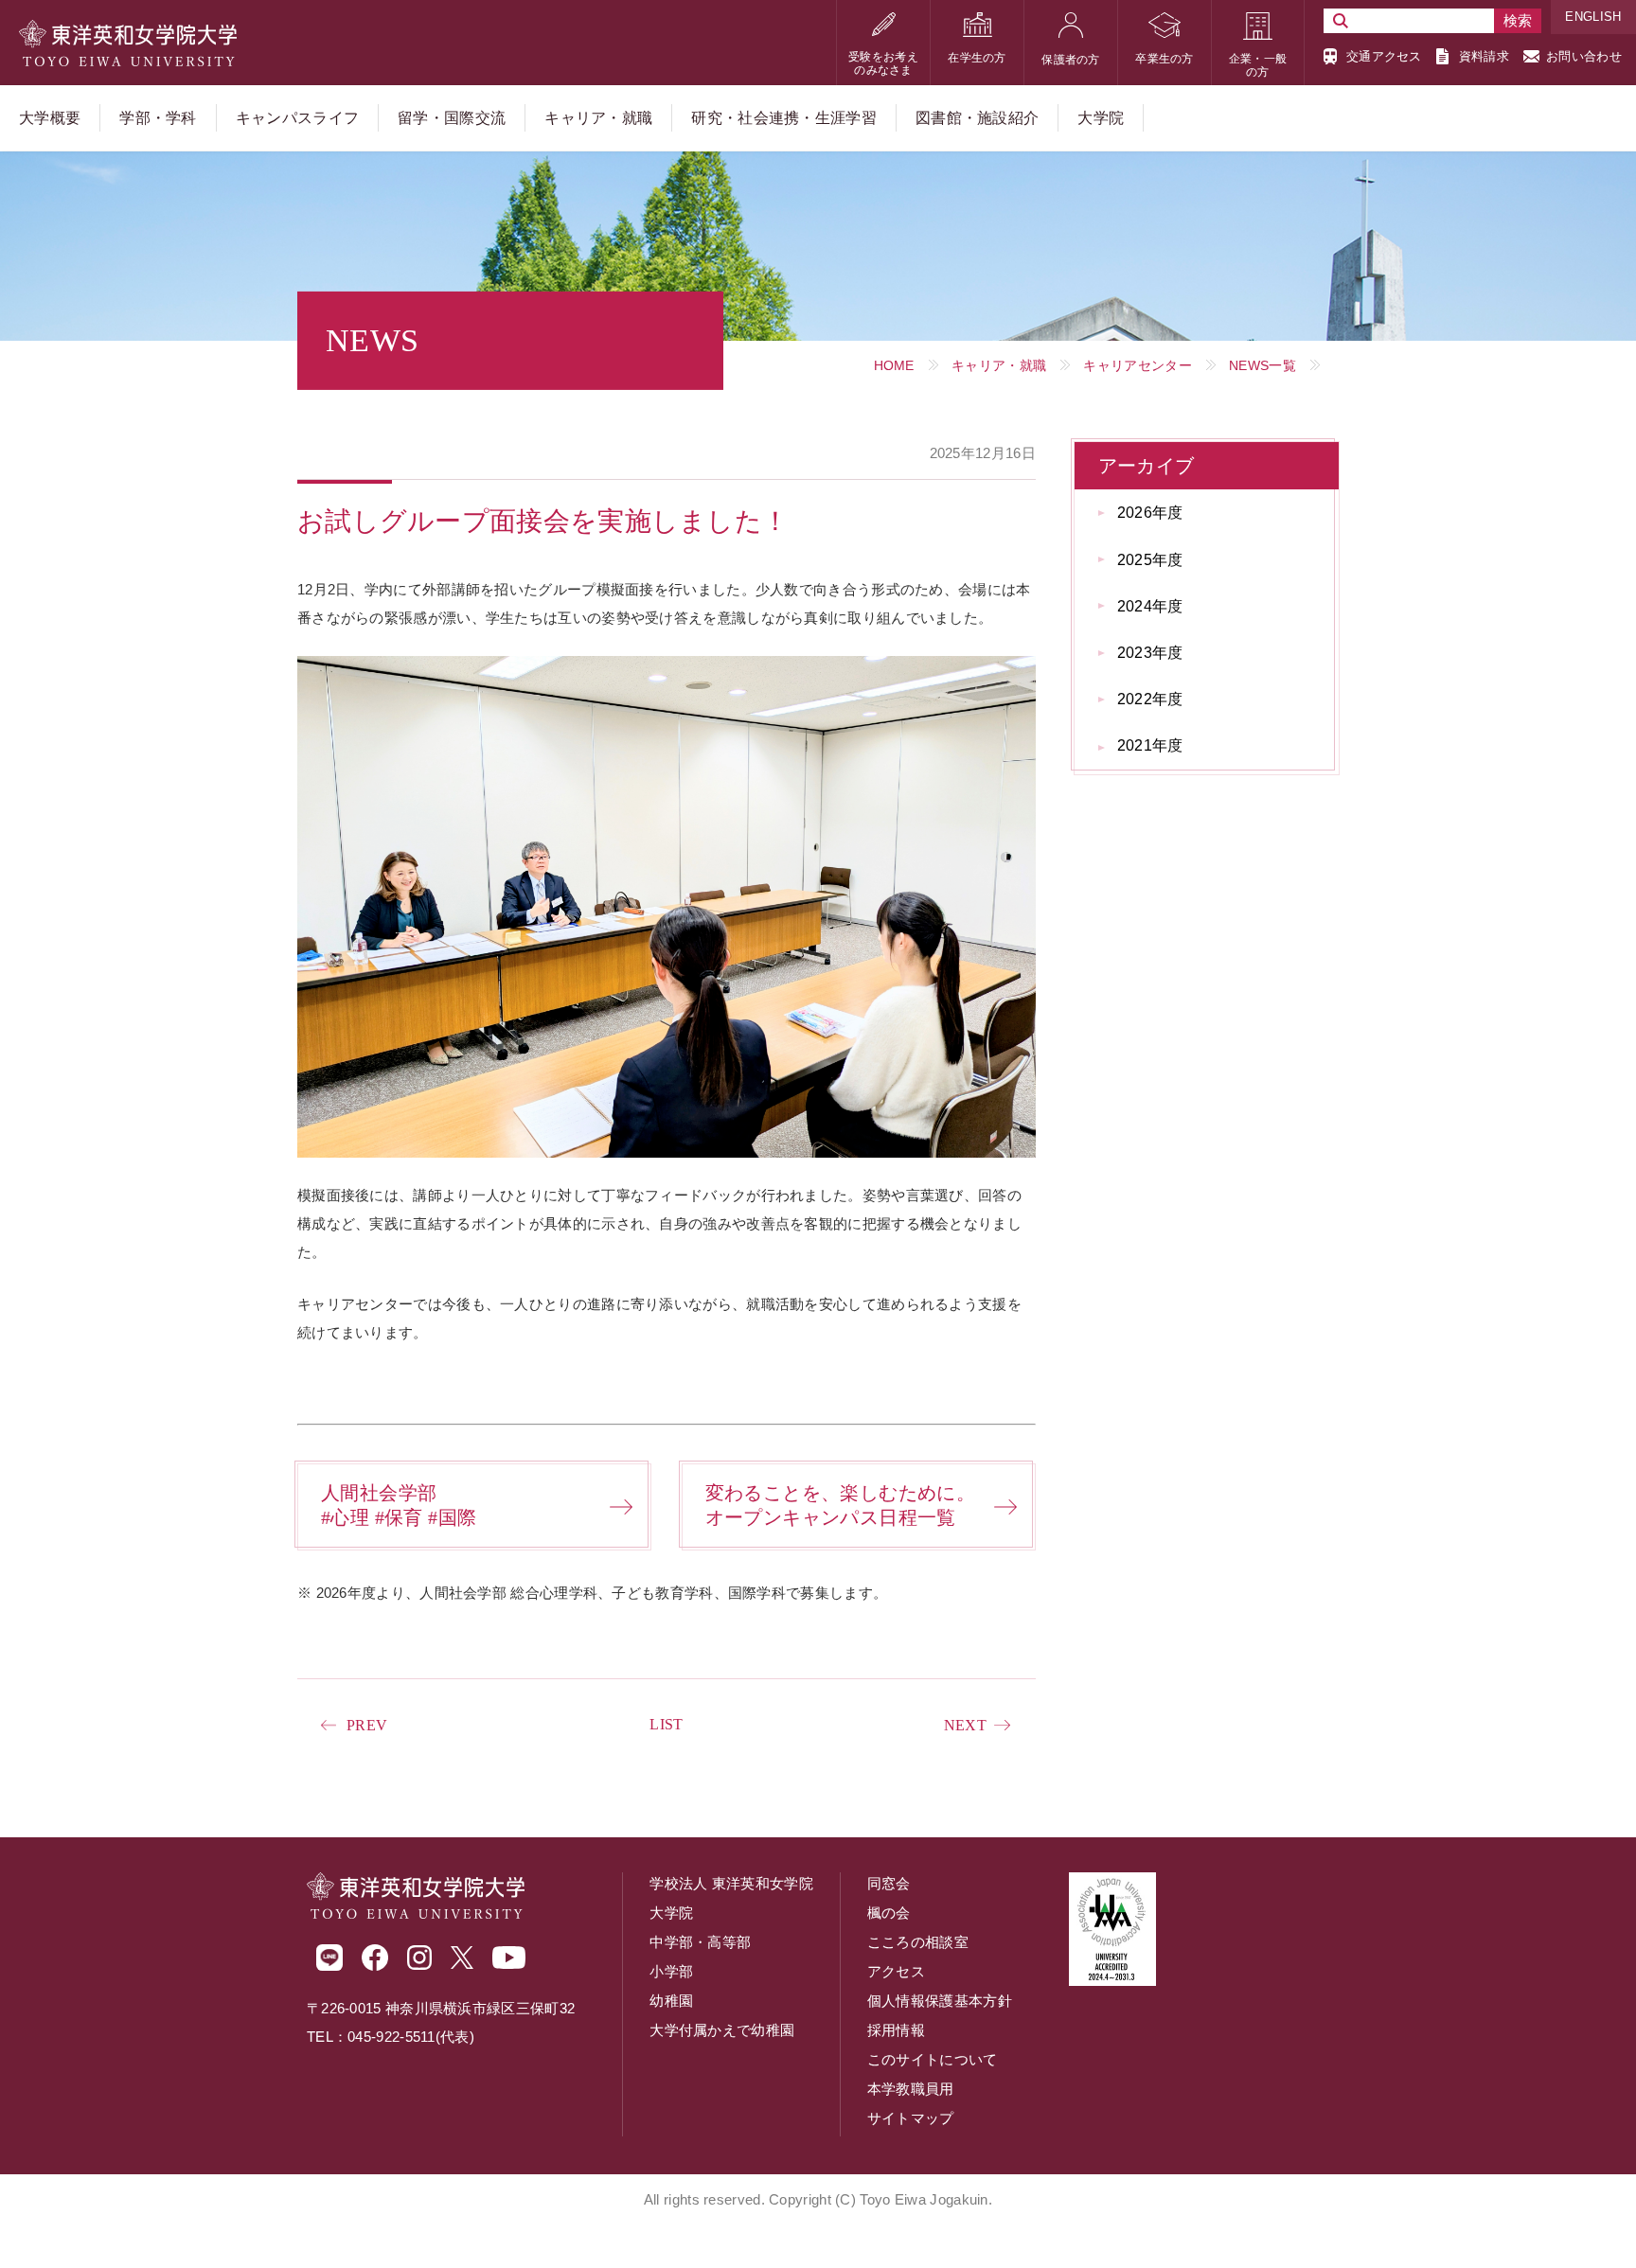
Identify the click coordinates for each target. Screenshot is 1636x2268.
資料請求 (1484, 56)
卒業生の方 (1165, 59)
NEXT (965, 1725)
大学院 (671, 1913)
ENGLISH (1593, 17)
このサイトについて (933, 2059)
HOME (894, 365)
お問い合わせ (1584, 56)
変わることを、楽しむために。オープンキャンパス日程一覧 (841, 1505)
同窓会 (889, 1883)
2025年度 (1150, 560)
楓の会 (889, 1913)
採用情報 (896, 2030)
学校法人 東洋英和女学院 (731, 1883)
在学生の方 (977, 58)
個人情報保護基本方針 (940, 2001)
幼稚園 (671, 2001)
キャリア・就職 (999, 365)
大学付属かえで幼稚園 (722, 2030)
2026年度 (1150, 513)
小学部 (671, 1971)
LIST (666, 1724)
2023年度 (1150, 653)
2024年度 (1150, 606)
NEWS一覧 (1263, 365)
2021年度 (1150, 745)
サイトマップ (911, 2118)
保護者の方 (1071, 60)
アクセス (896, 1971)
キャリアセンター (1137, 365)
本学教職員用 (911, 2089)
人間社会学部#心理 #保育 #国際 (399, 1505)
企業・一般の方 (1258, 65)
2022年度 (1150, 699)
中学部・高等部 (700, 1942)
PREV (367, 1725)
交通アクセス (1384, 56)
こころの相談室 (918, 1942)
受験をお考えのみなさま (883, 63)
